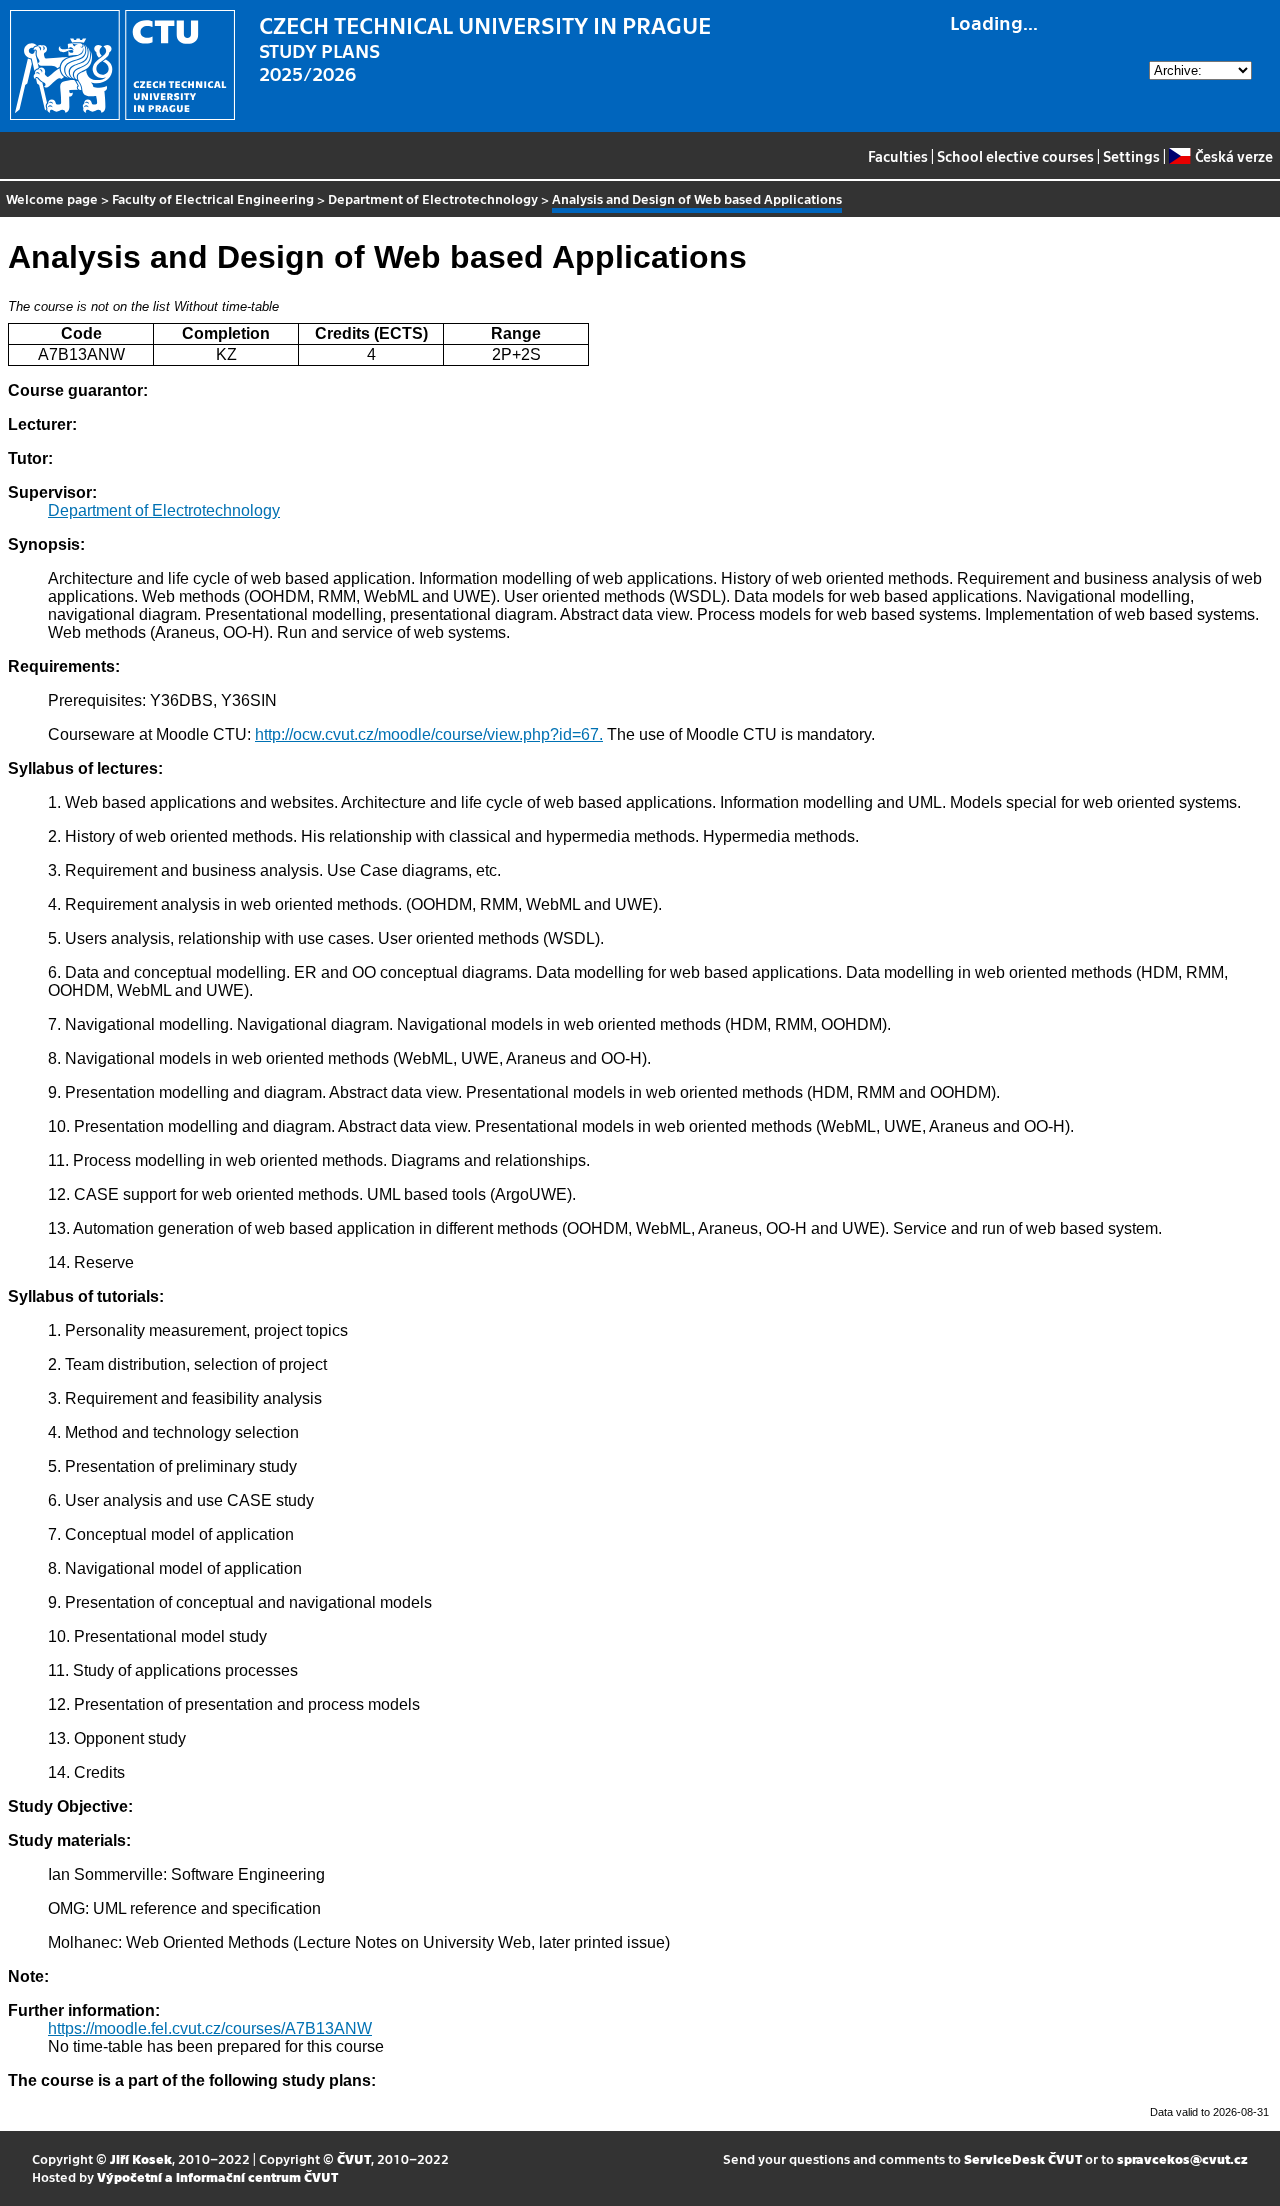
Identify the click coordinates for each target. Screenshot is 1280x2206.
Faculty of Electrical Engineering (213, 198)
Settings (1131, 156)
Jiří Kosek (141, 2158)
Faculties (898, 156)
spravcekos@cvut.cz (1182, 2158)
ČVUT (354, 2158)
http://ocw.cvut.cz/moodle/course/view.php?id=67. (429, 734)
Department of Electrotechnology (433, 198)
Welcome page (52, 198)
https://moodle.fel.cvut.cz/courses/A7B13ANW (210, 2028)
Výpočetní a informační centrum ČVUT (217, 2176)
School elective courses (1015, 156)
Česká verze (1233, 156)
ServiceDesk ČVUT (1023, 2158)
